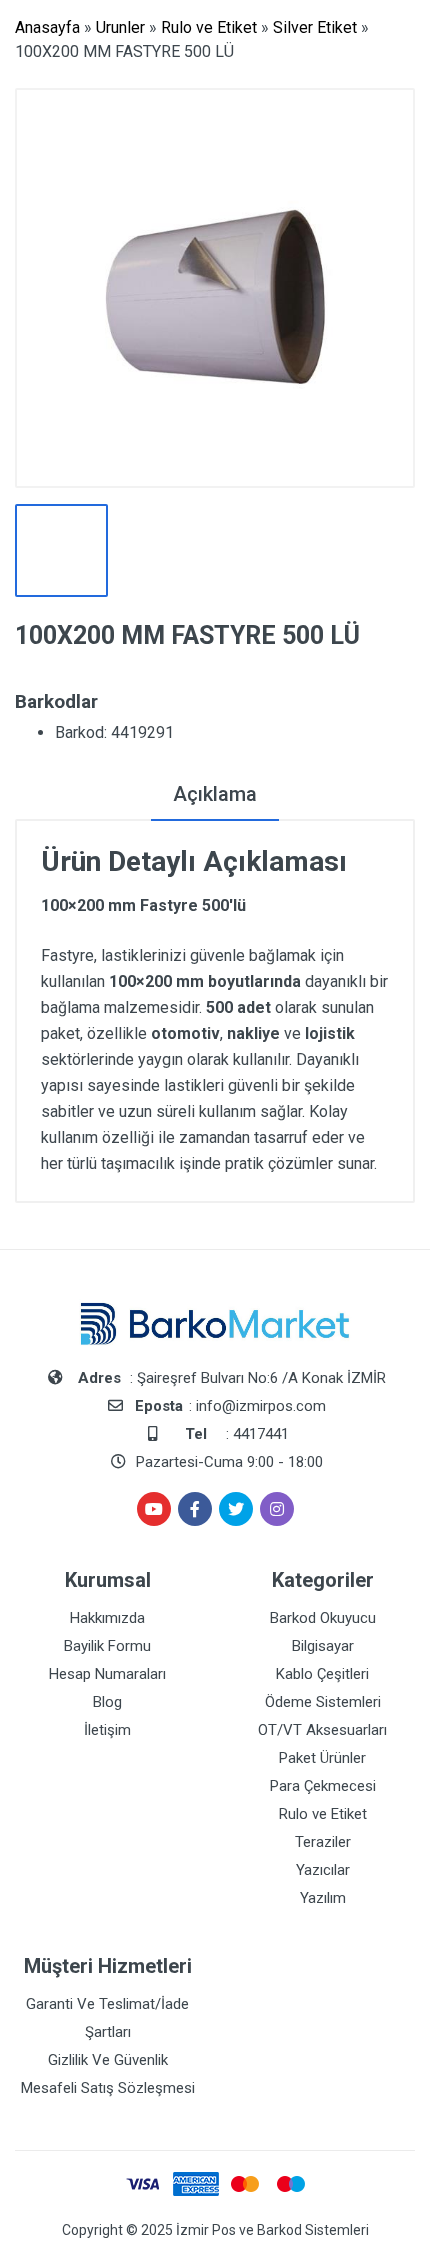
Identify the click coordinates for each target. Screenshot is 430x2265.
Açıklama (215, 794)
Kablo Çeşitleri (322, 1674)
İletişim (107, 1730)
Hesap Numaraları (107, 1674)
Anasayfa (47, 27)
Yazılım (323, 1898)
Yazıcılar (323, 1870)
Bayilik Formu (107, 1646)
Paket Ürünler (322, 1758)
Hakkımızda (107, 1618)
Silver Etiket (315, 27)
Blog (107, 1702)
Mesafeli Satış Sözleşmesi (108, 2088)
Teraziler (323, 1842)
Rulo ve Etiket (209, 27)
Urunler (120, 27)
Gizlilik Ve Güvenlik (108, 2060)
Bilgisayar (323, 1646)
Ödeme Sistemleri (323, 1702)
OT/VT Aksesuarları (322, 1730)
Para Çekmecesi (323, 1786)
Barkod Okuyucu (323, 1618)
